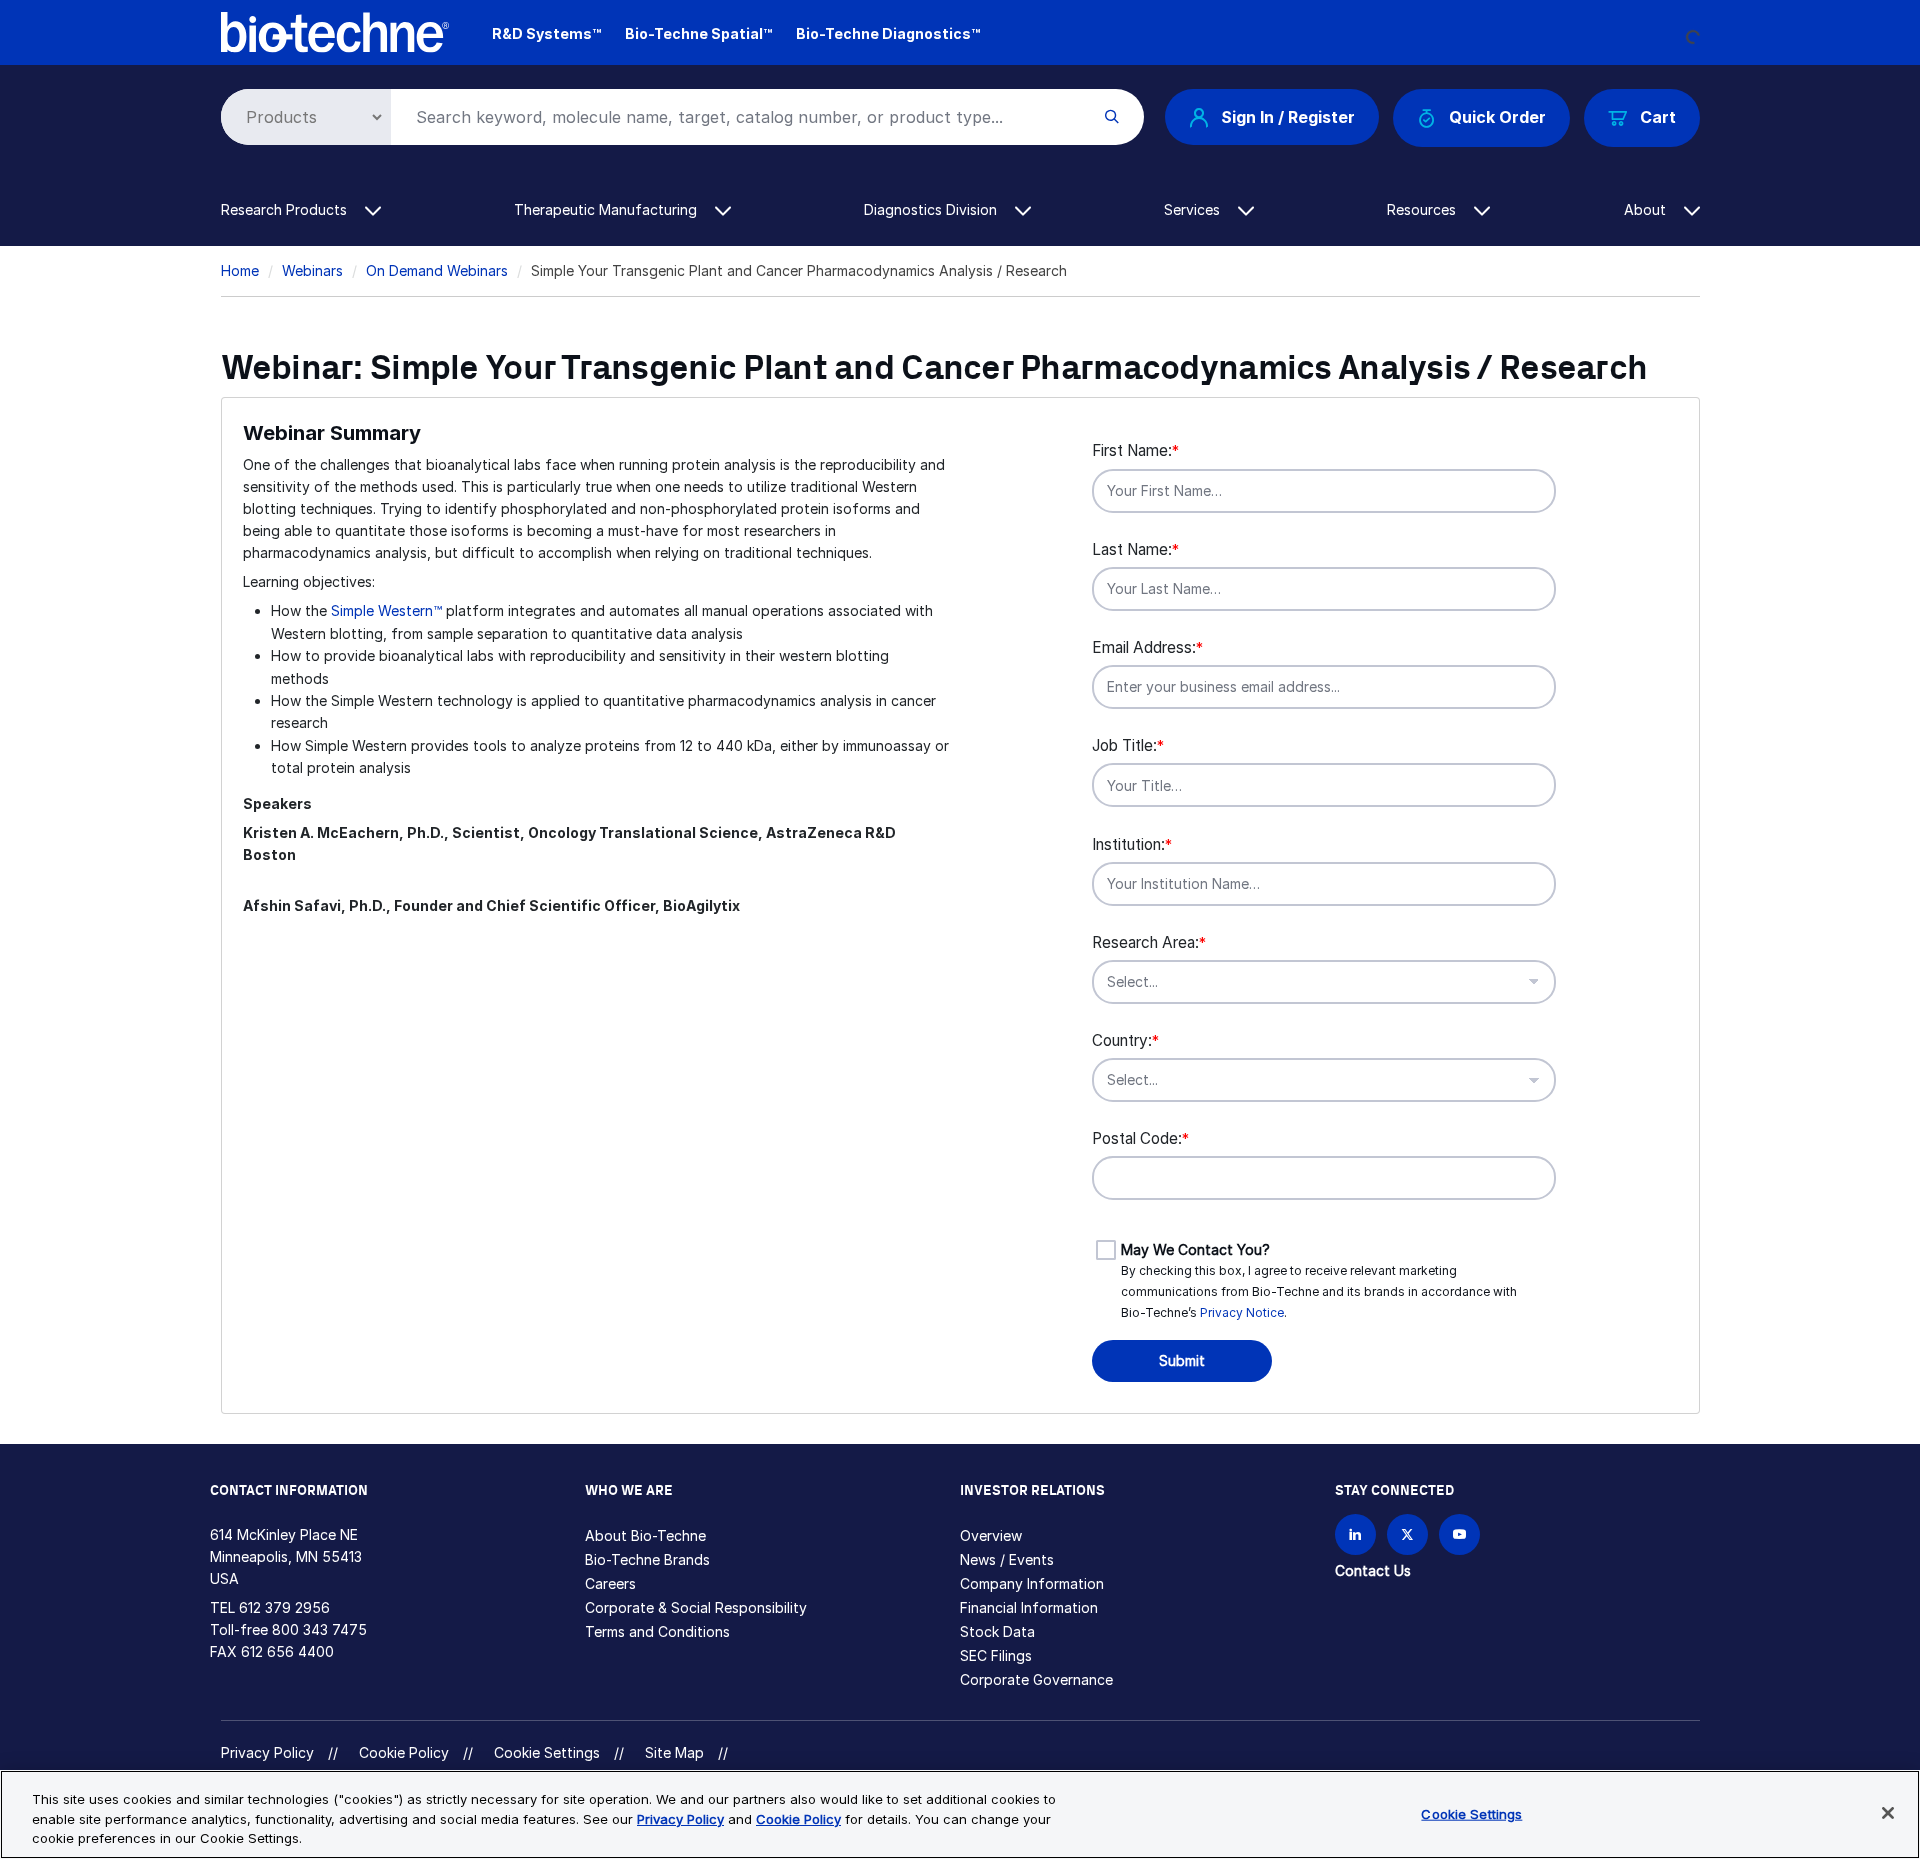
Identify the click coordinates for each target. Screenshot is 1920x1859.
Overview (991, 1535)
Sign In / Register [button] (1288, 117)
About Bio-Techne (645, 1535)
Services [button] (1194, 209)
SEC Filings (996, 1655)
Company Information (1032, 1583)
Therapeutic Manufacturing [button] (607, 209)
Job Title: (1128, 745)
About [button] (1647, 209)
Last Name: (1135, 549)
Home (240, 270)
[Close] (1888, 1813)
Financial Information (1029, 1607)
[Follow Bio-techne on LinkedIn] (1355, 1534)
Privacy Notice (1242, 1312)
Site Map (674, 1752)
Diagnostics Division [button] (932, 209)
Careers (610, 1583)
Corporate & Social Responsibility (696, 1607)
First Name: (1135, 450)
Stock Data (997, 1631)
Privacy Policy (267, 1752)
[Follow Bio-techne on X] (1407, 1534)
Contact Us (1373, 1570)
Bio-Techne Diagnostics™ (888, 33)
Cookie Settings (547, 1753)
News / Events (1007, 1559)
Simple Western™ (386, 610)
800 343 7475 (319, 1629)
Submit (1182, 1360)
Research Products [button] (286, 209)
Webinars (312, 270)
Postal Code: (1140, 1138)
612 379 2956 (284, 1607)
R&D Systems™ (546, 33)
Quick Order (1497, 117)
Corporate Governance (1036, 1679)
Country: (1125, 1040)
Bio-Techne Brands (647, 1559)
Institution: (1132, 844)
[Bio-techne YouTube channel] (1459, 1534)
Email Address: (1147, 647)
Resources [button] (1423, 209)
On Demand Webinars (437, 270)
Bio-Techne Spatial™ (698, 33)
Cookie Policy (404, 1752)
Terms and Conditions (657, 1631)
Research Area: (1149, 942)
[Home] (335, 30)
